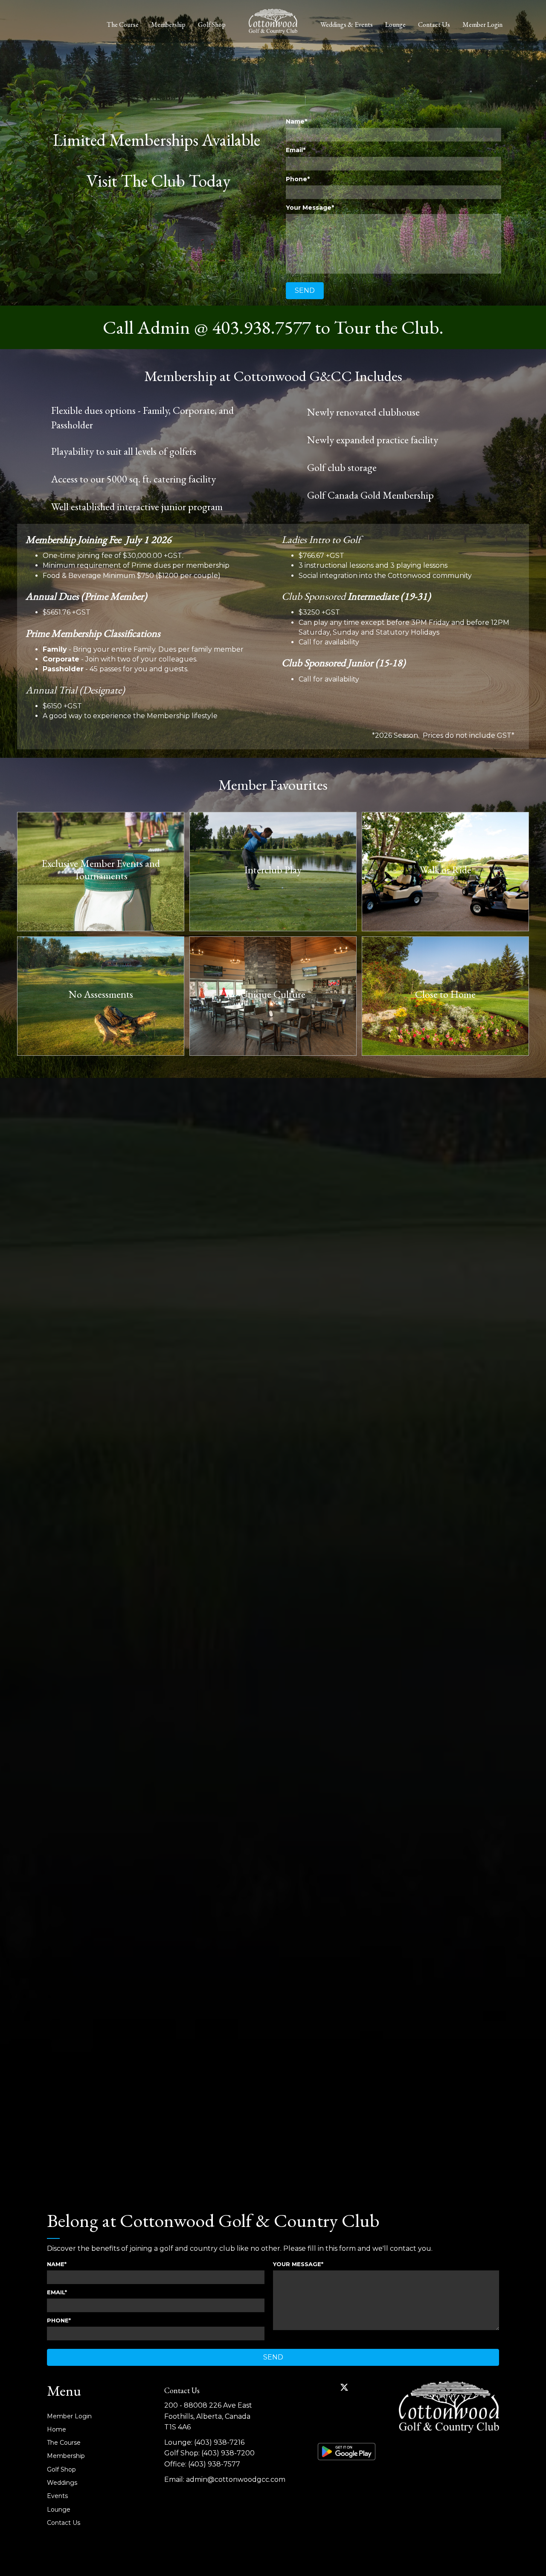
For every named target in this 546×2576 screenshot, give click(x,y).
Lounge (395, 25)
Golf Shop (212, 25)
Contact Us (434, 25)
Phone (296, 179)
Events (57, 2496)
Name (295, 121)
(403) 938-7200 (228, 2453)
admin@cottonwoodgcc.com (236, 2479)
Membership (168, 25)
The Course (123, 25)
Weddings (62, 2483)
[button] (305, 291)
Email (294, 150)
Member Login (482, 25)
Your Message (309, 208)
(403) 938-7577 (214, 2464)
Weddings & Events (347, 25)
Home (57, 2429)
